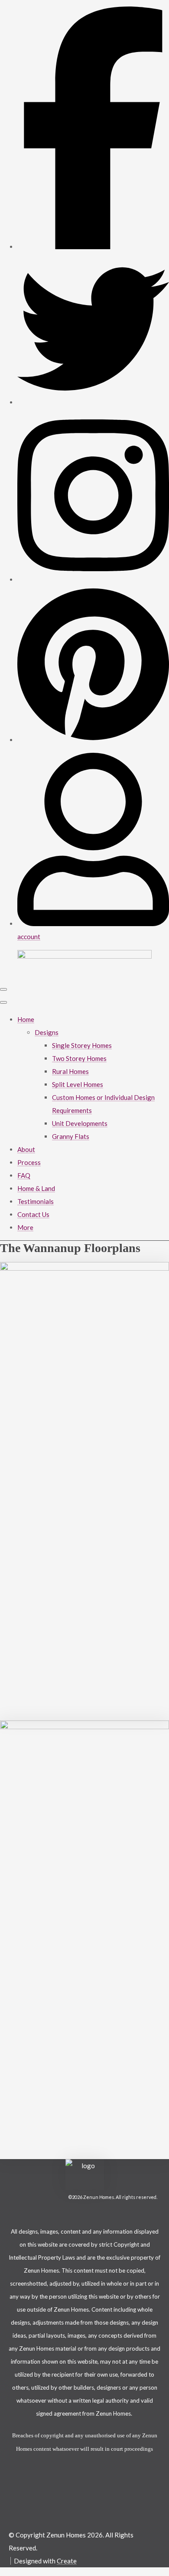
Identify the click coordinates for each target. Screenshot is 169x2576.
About (26, 1149)
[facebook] (93, 247)
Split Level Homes (78, 1084)
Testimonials (36, 1201)
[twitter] (93, 402)
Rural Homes (70, 1071)
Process (29, 1162)
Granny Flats (71, 1136)
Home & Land (36, 1188)
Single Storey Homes (82, 1045)
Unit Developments (80, 1123)
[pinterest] (93, 740)
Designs (47, 1032)
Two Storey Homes (79, 1058)
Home (26, 1019)
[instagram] (93, 579)
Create (67, 2561)
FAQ (24, 1175)
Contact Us (33, 1214)
